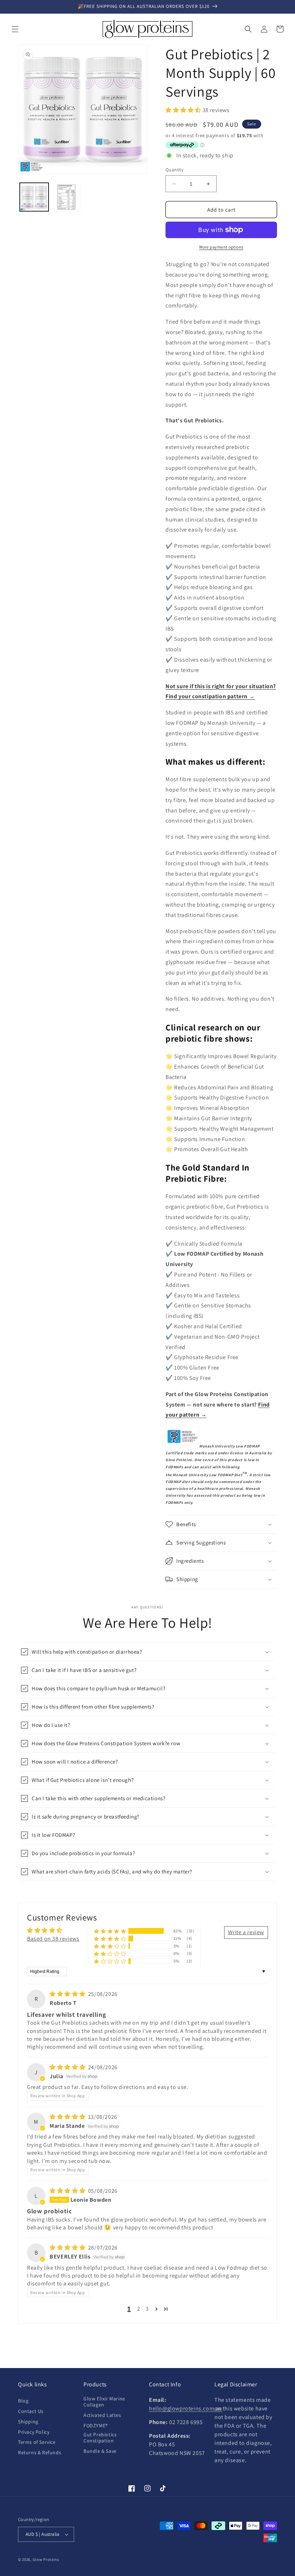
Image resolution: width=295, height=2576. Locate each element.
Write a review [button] (246, 1932)
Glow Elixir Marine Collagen (104, 2402)
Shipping (28, 2422)
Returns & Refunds (40, 2452)
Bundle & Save (100, 2451)
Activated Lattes (102, 2415)
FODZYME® (96, 2426)
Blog (23, 2401)
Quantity (174, 170)
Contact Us (31, 2411)
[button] (15, 29)
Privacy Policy (34, 2432)
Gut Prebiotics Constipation (100, 2438)
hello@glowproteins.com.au (186, 2408)
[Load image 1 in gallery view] (34, 197)
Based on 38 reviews (53, 1939)
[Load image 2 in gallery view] (67, 197)
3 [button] (147, 2309)
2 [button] (139, 2309)
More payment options (221, 247)
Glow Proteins (46, 2559)
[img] (68, 1994)
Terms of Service (37, 2442)
